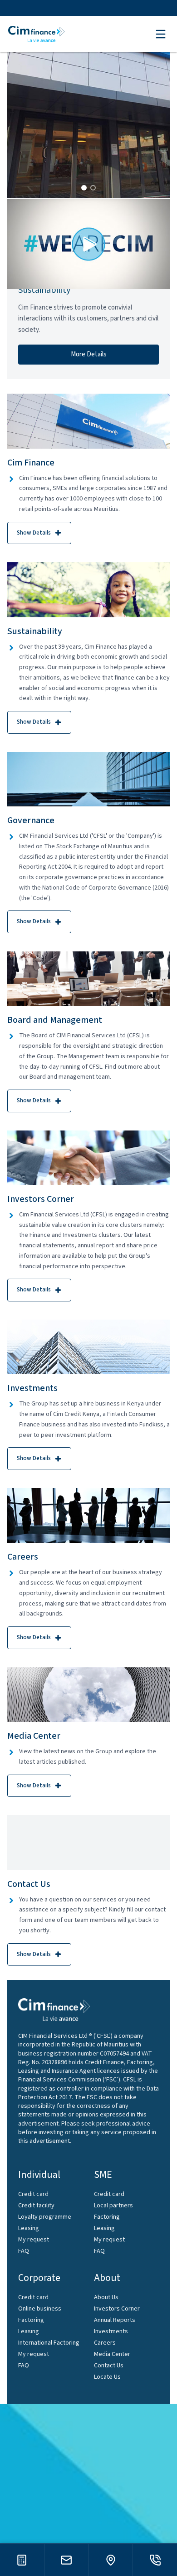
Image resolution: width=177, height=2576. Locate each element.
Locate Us (107, 2377)
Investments (111, 2331)
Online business (40, 2309)
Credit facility (36, 2206)
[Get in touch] (66, 2560)
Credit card (33, 2194)
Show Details (34, 533)
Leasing (29, 2228)
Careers (105, 2343)
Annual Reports (115, 2320)
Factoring (107, 2217)
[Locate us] (111, 2560)
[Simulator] (22, 2560)
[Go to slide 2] (93, 188)
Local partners (113, 2206)
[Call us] (155, 2560)
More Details (89, 354)
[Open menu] (161, 34)
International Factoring (49, 2343)
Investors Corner (117, 2309)
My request (34, 2240)
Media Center (112, 2354)
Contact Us (109, 2366)
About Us (106, 2297)
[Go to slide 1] (84, 188)
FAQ (24, 2251)
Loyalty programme (45, 2217)
